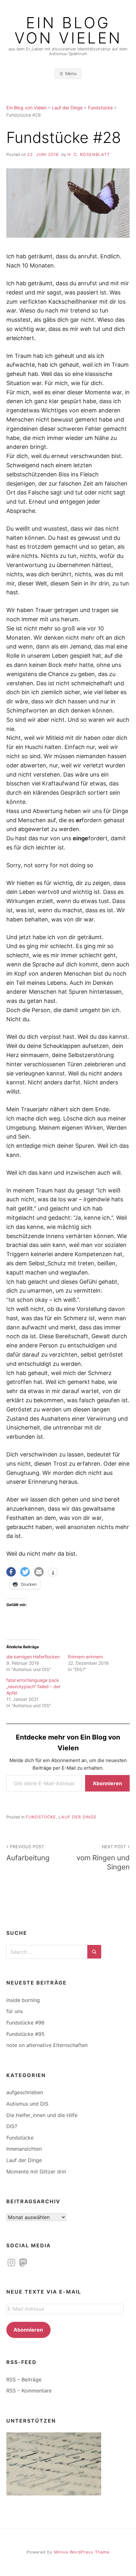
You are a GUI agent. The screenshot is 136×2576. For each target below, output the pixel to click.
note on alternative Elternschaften (47, 2045)
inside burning (23, 2000)
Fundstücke (41, 1817)
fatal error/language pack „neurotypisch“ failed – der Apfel (33, 1686)
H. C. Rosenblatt (89, 155)
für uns (15, 2011)
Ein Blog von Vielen (68, 30)
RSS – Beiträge (24, 2379)
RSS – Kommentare (29, 2391)
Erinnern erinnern (85, 1657)
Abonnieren (107, 1783)
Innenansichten (24, 2149)
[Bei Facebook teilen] (11, 1572)
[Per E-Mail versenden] (39, 1572)
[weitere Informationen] (53, 1573)
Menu (71, 73)
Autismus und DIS (27, 2104)
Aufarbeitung (28, 1853)
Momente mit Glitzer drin (36, 2172)
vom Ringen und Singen (103, 1858)
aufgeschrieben (25, 2092)
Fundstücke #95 (25, 2034)
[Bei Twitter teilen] (25, 1572)
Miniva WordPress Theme (82, 2552)
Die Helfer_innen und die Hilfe (42, 2115)
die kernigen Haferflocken (33, 1657)
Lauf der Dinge (78, 1817)
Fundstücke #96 (25, 2023)
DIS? (12, 2126)
